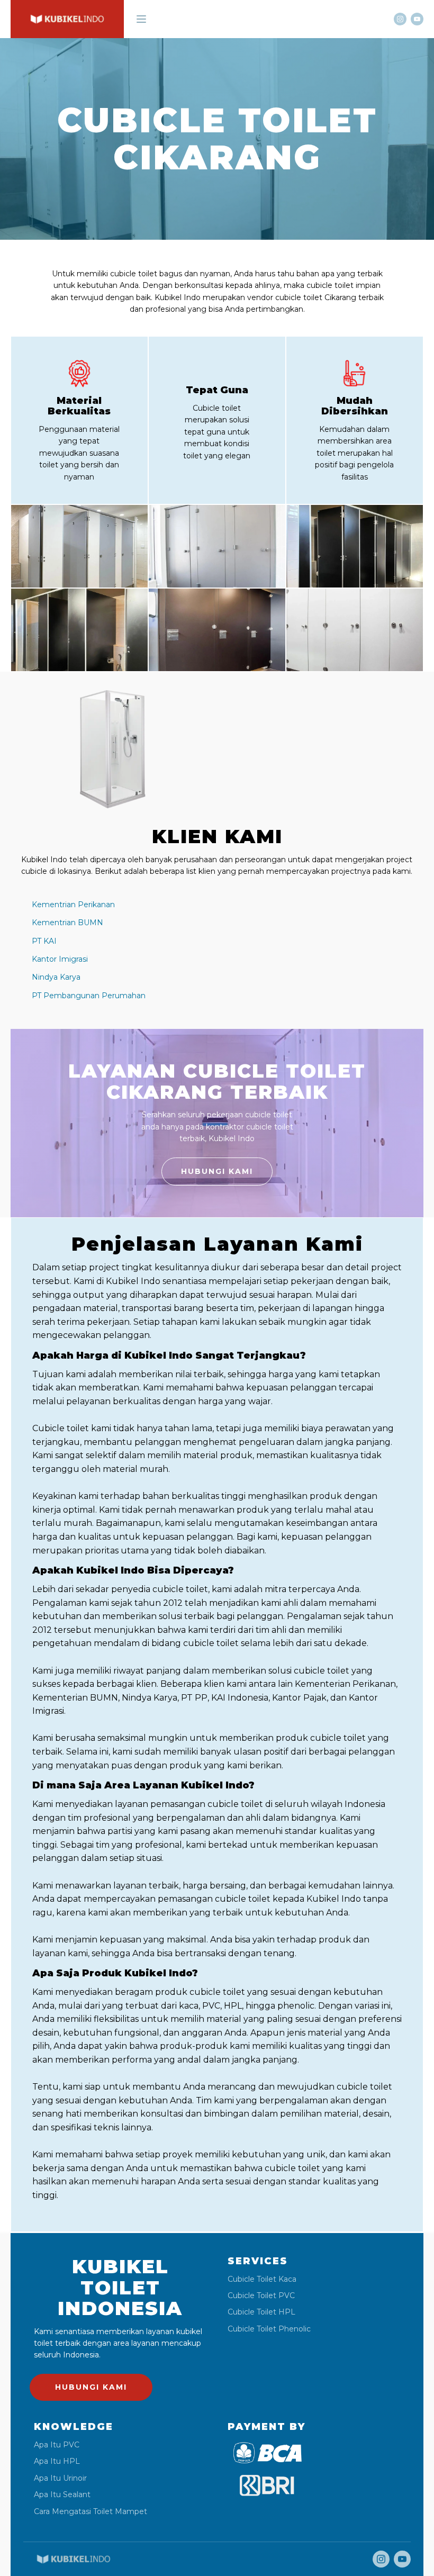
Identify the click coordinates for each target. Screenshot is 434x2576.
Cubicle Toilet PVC (261, 2296)
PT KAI (44, 941)
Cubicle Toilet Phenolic (269, 2329)
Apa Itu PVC (57, 2445)
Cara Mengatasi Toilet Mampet (91, 2512)
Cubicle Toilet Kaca (262, 2279)
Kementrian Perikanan (73, 905)
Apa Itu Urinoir (60, 2478)
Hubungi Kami (217, 1171)
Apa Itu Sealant (62, 2495)
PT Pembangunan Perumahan (89, 996)
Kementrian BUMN (67, 923)
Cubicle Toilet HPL (261, 2312)
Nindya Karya (56, 977)
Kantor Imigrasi (60, 959)
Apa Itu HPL (57, 2461)
